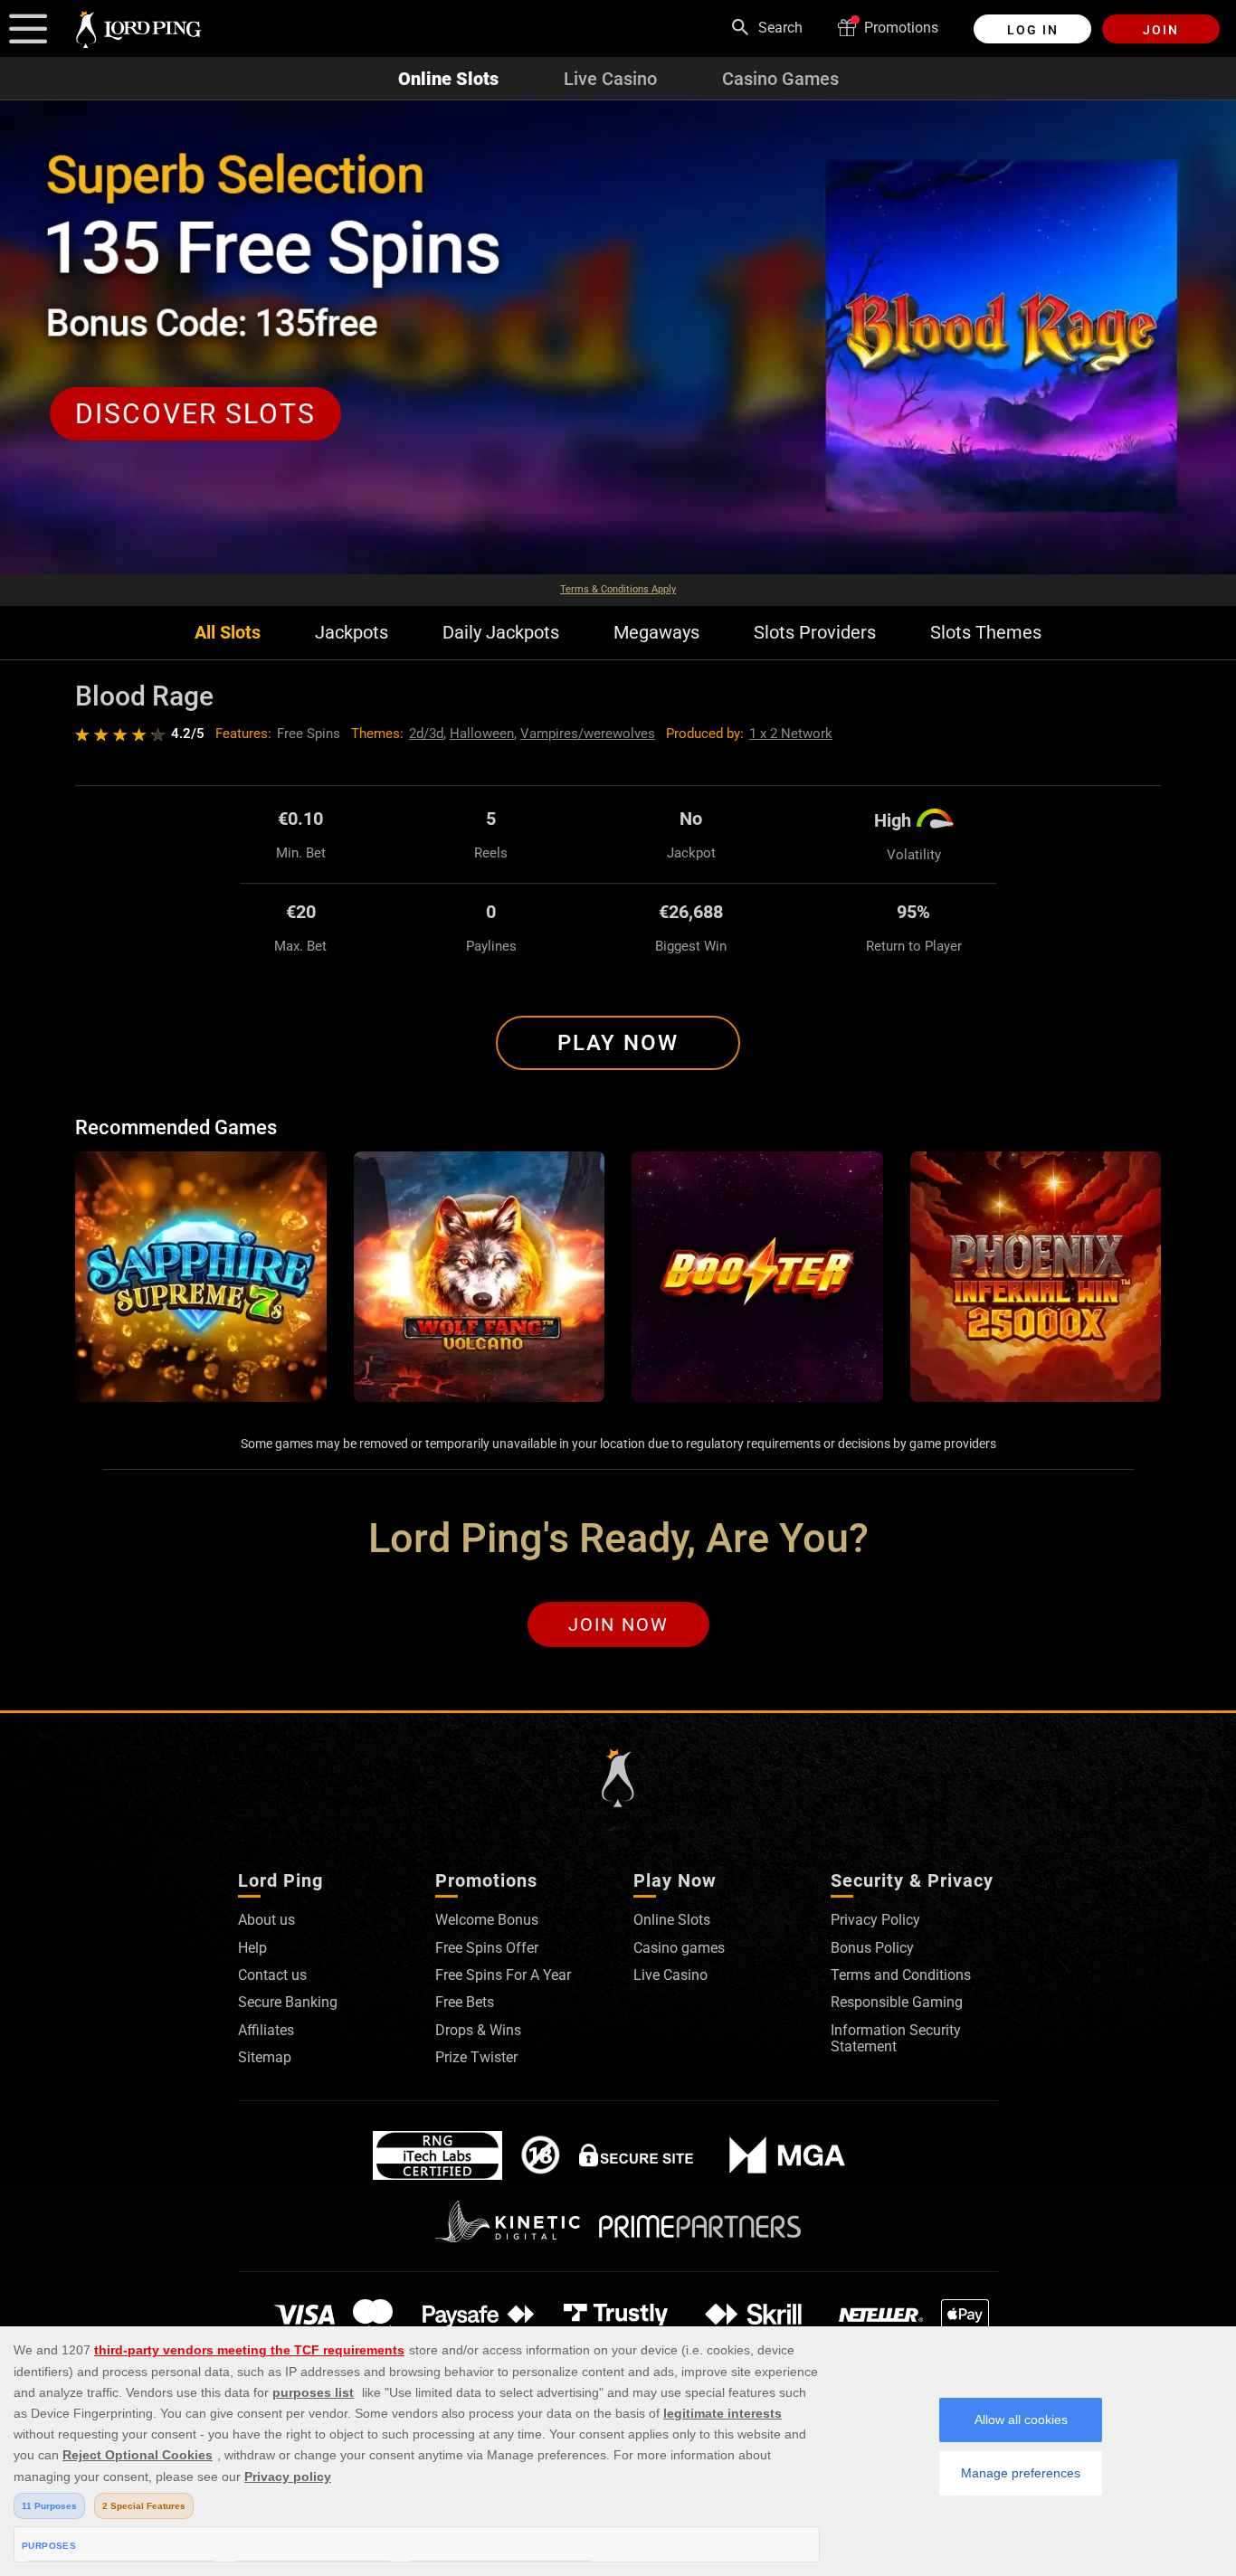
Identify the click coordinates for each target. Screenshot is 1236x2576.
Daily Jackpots (501, 633)
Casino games (679, 1948)
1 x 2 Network (791, 734)
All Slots (228, 633)
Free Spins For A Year (503, 1975)
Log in (1033, 30)
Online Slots (448, 79)
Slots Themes (986, 633)
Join (1161, 30)
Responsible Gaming (897, 2002)
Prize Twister (476, 2057)
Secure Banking (288, 2002)
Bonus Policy (872, 1948)
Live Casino (610, 79)
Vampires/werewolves (588, 734)
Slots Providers (815, 633)
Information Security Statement (896, 2038)
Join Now (618, 1624)
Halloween (482, 734)
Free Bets (465, 2002)
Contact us (272, 1975)
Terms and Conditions (901, 1975)
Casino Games (780, 79)
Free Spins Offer (487, 1948)
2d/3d (426, 734)
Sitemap (265, 2057)
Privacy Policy (875, 1920)
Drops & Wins (478, 2030)
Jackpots (352, 633)
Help (252, 1948)
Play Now (618, 1043)
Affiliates (266, 2030)
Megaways (656, 633)
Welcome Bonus (487, 1920)
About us (266, 1920)
